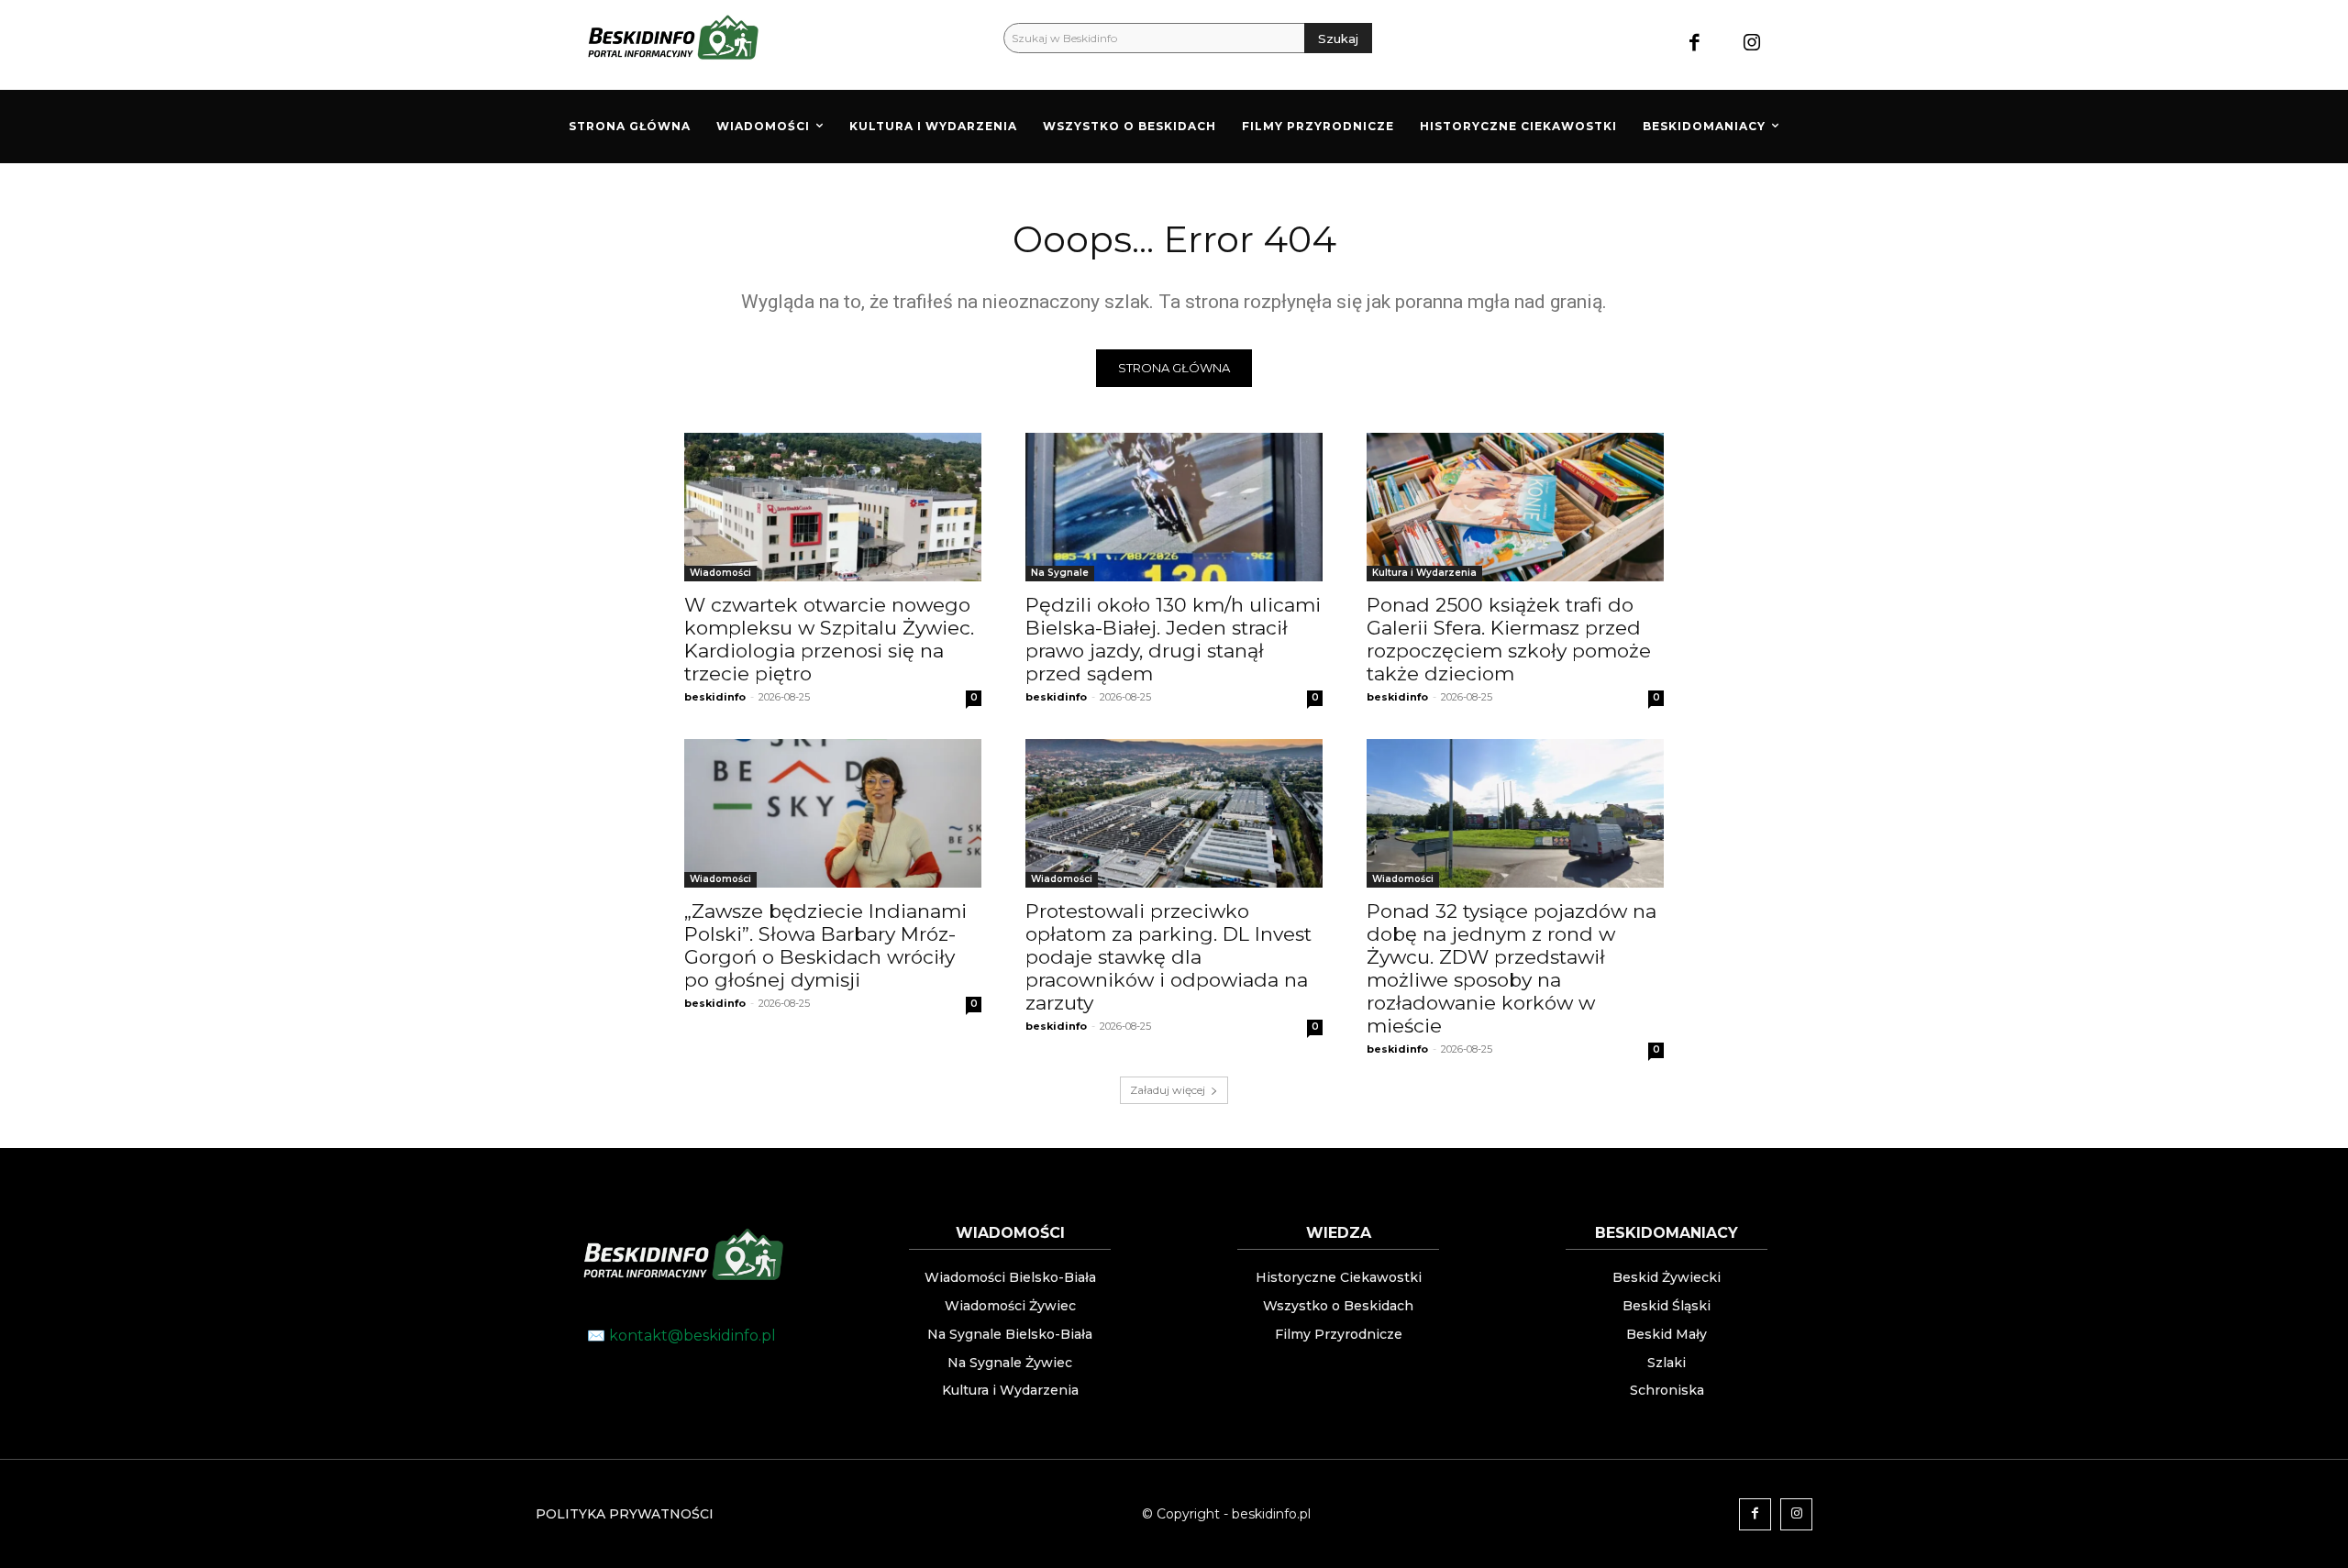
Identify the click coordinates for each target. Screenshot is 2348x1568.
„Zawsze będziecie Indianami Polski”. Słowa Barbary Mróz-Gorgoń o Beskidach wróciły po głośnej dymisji (825, 945)
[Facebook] (1695, 44)
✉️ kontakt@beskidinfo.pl (681, 1336)
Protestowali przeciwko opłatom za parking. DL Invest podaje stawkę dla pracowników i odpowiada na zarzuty (1168, 957)
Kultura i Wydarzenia (1424, 573)
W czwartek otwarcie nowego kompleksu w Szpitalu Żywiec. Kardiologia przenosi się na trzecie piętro (829, 639)
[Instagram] (1752, 44)
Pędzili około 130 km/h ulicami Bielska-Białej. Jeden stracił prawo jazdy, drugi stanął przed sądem (1173, 639)
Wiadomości (720, 573)
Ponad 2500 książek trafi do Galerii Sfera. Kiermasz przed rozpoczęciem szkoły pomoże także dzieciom (1509, 639)
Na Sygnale (1060, 573)
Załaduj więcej (1168, 1090)
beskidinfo (715, 697)
